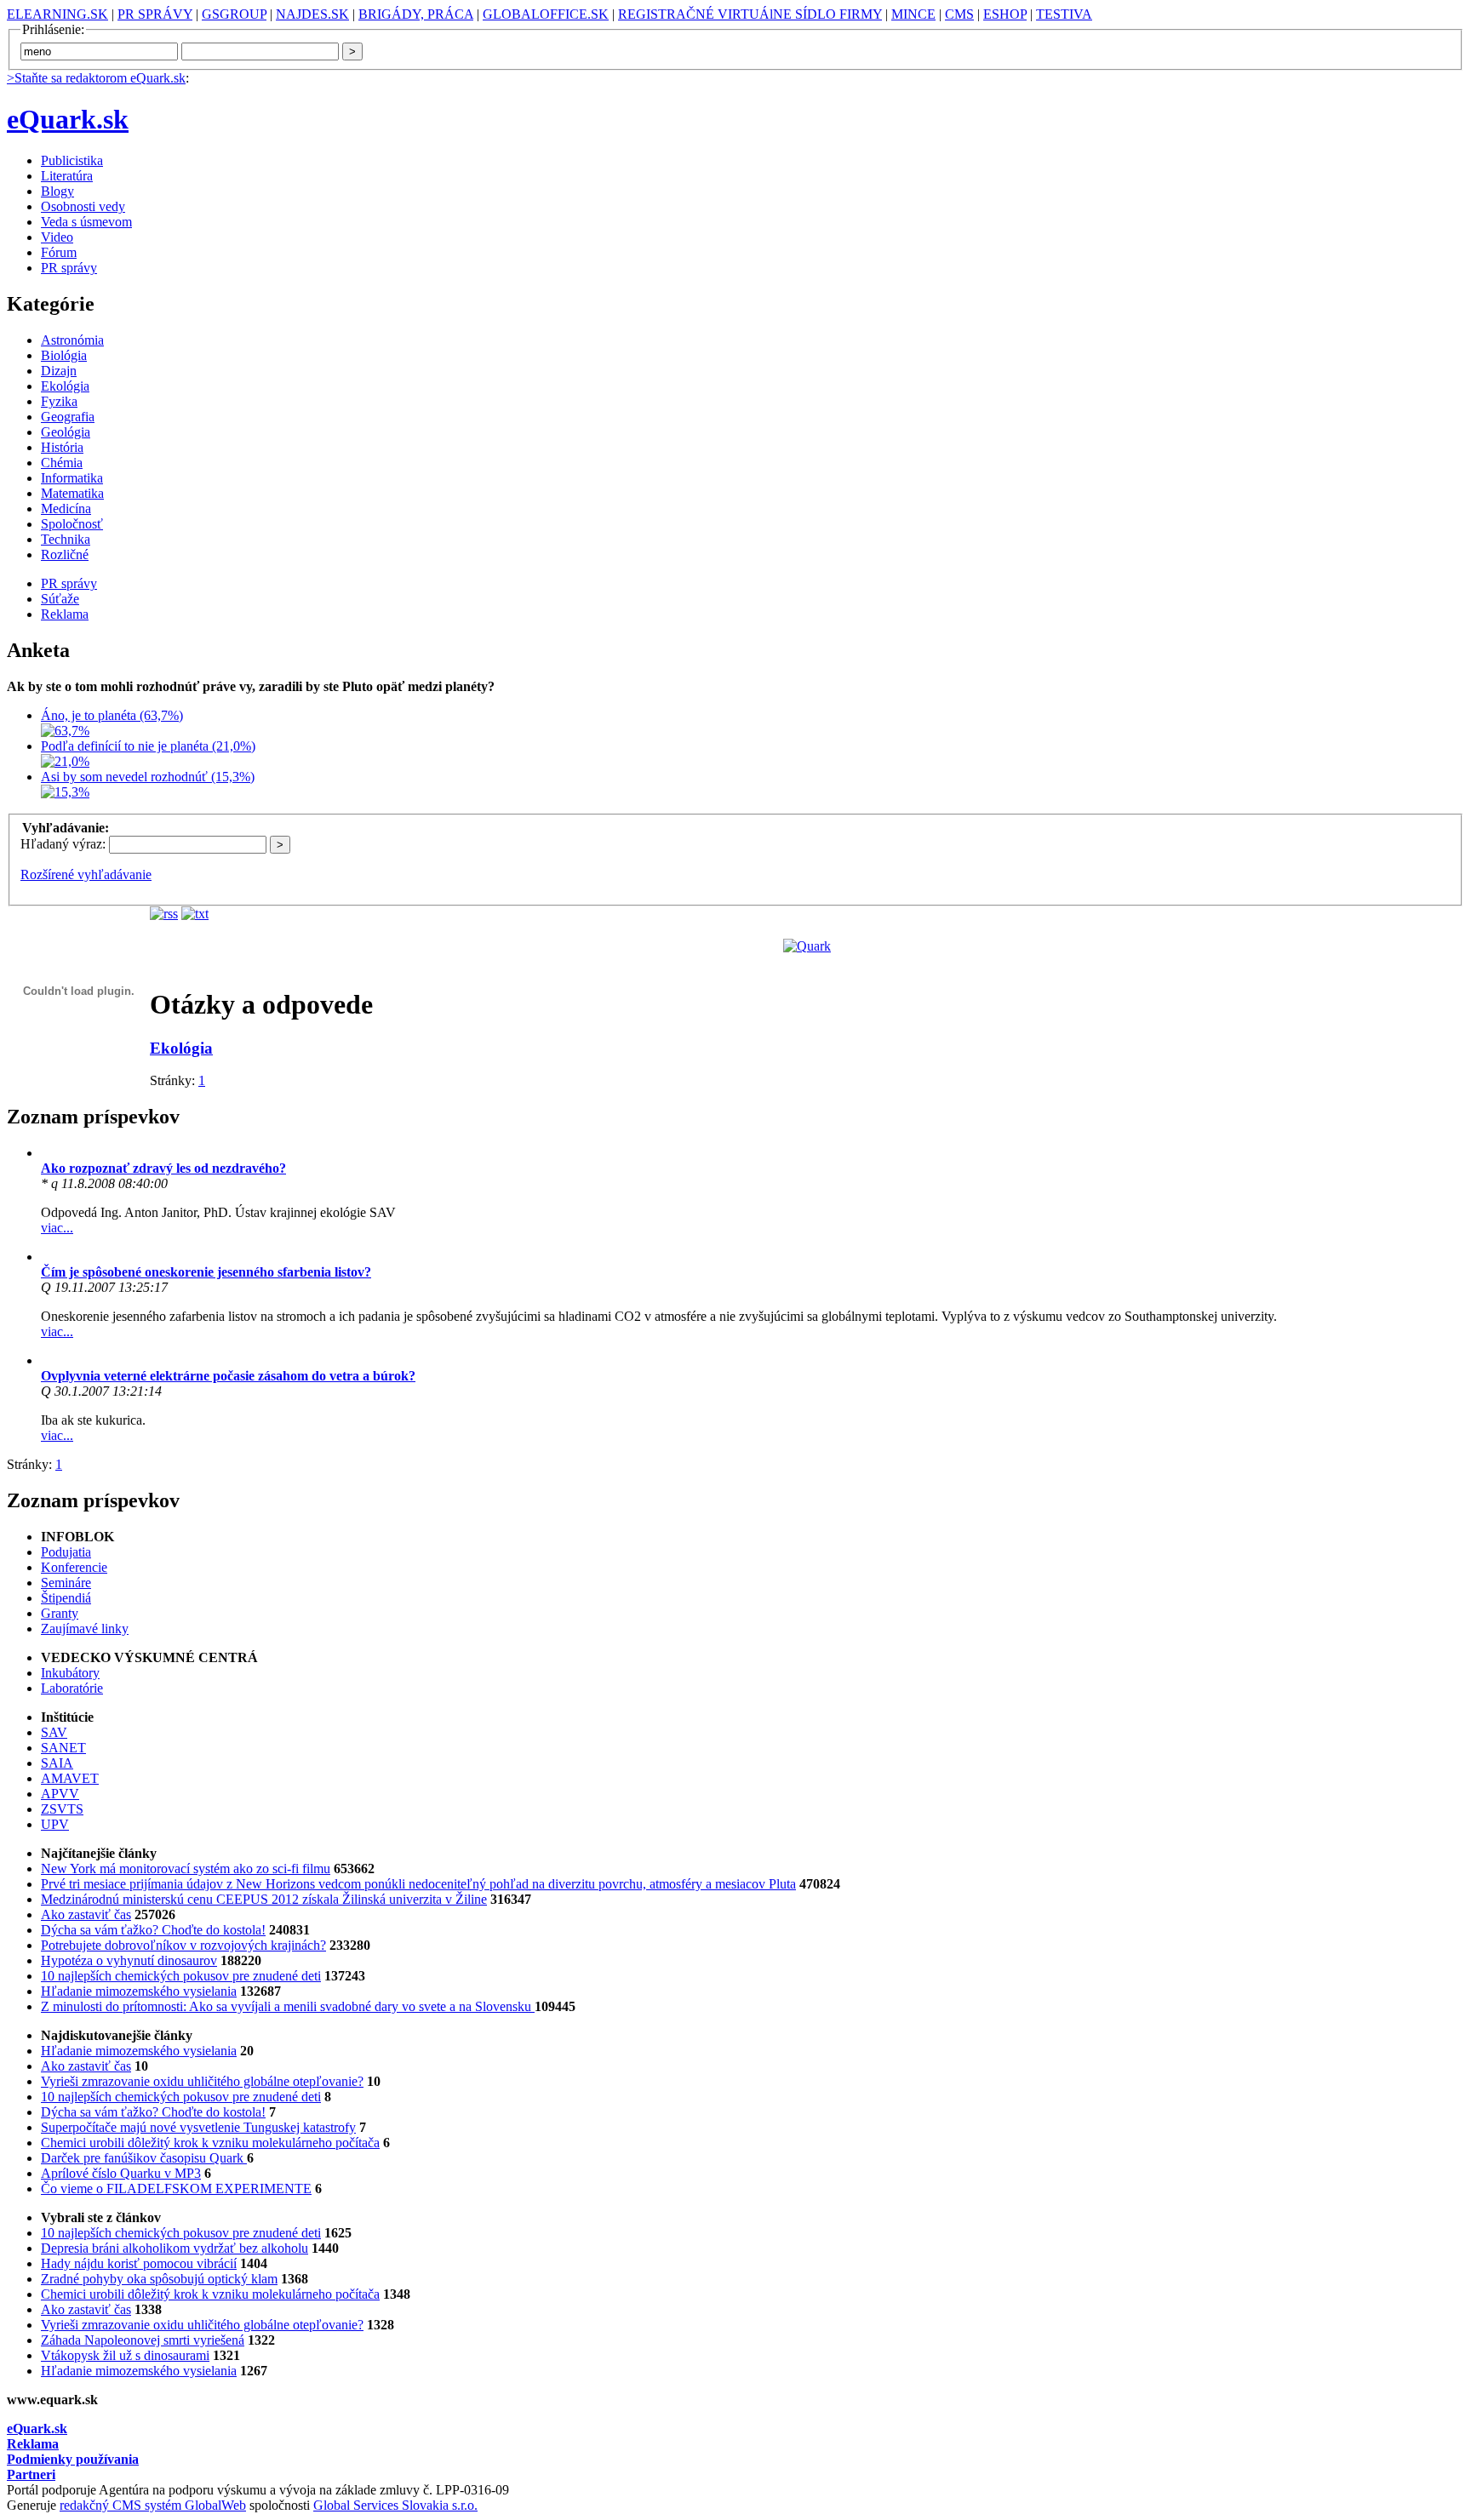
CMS (959, 14)
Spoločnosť (72, 524)
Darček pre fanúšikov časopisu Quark (144, 2158)
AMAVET (70, 1778)
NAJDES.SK (312, 14)
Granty (60, 1613)
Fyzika (59, 401)
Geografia (68, 417)
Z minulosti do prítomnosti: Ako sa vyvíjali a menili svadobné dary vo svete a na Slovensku (288, 2006)
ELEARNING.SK (57, 14)
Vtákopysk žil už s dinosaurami (125, 2355)
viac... (57, 1228)
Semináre (66, 1583)
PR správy (69, 268)
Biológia (64, 355)
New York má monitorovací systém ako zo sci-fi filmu (186, 1869)
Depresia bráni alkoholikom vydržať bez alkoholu (175, 2248)
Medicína (66, 509)
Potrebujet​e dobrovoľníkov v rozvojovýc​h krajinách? (183, 1945)
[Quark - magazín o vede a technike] (807, 946)
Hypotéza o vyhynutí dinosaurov (129, 1960)
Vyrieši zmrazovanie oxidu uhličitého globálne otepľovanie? (202, 2081)
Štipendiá (66, 1598)
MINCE (913, 14)
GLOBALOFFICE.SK (546, 14)
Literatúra (67, 176)
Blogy (57, 191)
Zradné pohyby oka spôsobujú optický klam (159, 2279)
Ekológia (65, 386)
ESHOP (1005, 14)
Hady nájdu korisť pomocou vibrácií (139, 2263)
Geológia (66, 432)
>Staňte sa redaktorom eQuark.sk (96, 78)
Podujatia (66, 1552)
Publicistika (72, 160)
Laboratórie (72, 1688)
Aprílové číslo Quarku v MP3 (121, 2173)
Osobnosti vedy (83, 206)
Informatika (72, 478)
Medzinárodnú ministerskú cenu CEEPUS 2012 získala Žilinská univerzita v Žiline (264, 1899)
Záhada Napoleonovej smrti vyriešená (143, 2340)
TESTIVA (1064, 14)
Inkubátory (70, 1673)
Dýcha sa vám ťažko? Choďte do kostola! (153, 1930)
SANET (63, 1748)
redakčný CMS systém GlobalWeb (153, 2505)
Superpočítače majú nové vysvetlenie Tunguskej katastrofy (198, 2127)
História (62, 447)
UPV (55, 1824)
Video (57, 237)
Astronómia (72, 340)
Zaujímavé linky (85, 1629)
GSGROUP (234, 14)
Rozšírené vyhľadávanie (86, 874)
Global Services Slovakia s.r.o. (395, 2505)
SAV (54, 1732)
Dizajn (59, 371)
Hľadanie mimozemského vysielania (139, 1991)
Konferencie (74, 1567)
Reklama (65, 614)
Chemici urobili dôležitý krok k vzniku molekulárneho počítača (210, 2143)
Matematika (72, 493)
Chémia (62, 463)
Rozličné (65, 554)
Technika (66, 539)
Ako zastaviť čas (86, 1914)
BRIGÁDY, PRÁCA (416, 14)
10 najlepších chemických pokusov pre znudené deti (181, 1976)
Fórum (59, 252)
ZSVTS (62, 1809)
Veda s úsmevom (86, 222)
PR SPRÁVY (155, 14)
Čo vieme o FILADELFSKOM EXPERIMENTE (176, 2189)
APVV (60, 1794)
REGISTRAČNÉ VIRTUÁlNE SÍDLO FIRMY (750, 14)
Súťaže (60, 599)
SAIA (57, 1763)
